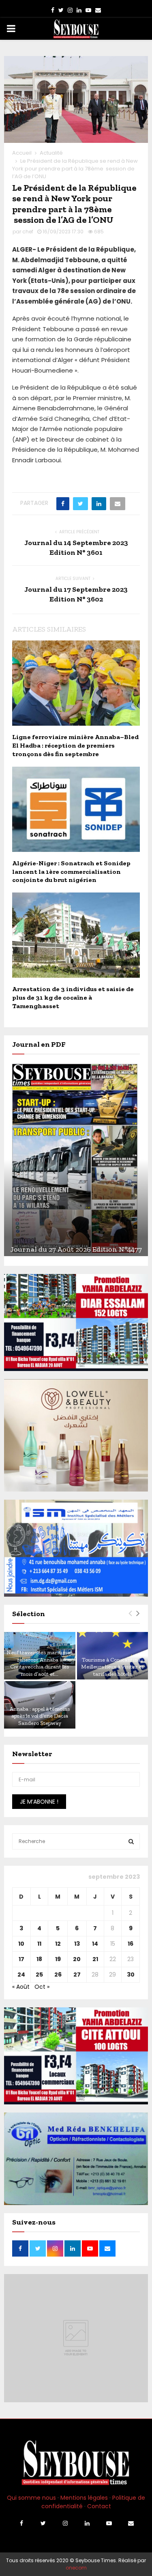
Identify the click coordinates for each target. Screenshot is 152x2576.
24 (21, 1975)
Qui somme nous (31, 2498)
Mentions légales (84, 2498)
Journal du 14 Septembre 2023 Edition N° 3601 (76, 548)
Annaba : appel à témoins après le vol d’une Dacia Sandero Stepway (40, 1716)
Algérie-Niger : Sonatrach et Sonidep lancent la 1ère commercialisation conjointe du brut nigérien (71, 872)
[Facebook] (21, 2523)
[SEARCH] (131, 1841)
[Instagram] (65, 2523)
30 (131, 1975)
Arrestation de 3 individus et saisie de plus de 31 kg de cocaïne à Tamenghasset (73, 997)
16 (131, 1944)
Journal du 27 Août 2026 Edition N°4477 (76, 1249)
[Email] (131, 2523)
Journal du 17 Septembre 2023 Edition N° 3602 (76, 594)
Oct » (42, 1987)
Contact (99, 2506)
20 (77, 1959)
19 (58, 1959)
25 (39, 1975)
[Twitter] (43, 2523)
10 (21, 1944)
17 (21, 1959)
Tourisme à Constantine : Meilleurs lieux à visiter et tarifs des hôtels (112, 1667)
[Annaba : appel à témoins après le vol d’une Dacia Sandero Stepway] (40, 1705)
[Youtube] (109, 2523)
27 (77, 1975)
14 (95, 1944)
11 (39, 1944)
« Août (21, 1987)
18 (39, 1959)
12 (58, 1944)
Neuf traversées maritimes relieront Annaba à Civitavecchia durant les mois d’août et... (40, 1663)
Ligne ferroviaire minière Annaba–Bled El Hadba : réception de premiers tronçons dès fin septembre (75, 745)
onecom (76, 2568)
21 (95, 1959)
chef (28, 232)
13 (77, 1944)
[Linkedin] (87, 2523)
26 (58, 1975)
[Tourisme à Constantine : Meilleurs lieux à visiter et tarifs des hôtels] (113, 1656)
